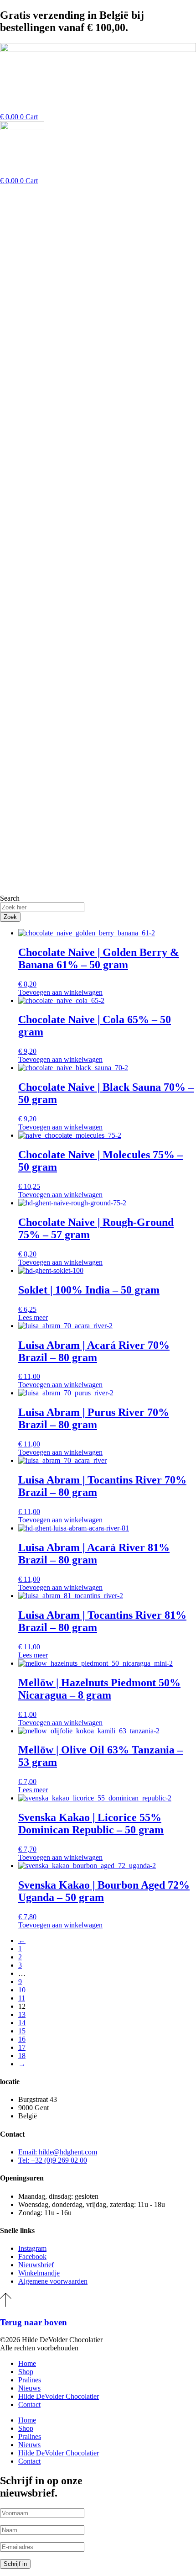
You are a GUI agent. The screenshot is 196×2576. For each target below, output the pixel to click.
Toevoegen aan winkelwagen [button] (60, 992)
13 (22, 2014)
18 (22, 2056)
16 (22, 2039)
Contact (29, 2404)
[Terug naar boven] (6, 2304)
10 (22, 1990)
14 (22, 2023)
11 (22, 1998)
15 (22, 2031)
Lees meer (33, 1317)
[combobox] (42, 907)
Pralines (30, 2380)
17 (22, 2047)
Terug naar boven (34, 2322)
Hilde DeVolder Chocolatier (59, 2396)
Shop (26, 2372)
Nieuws (29, 2388)
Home (27, 2363)
